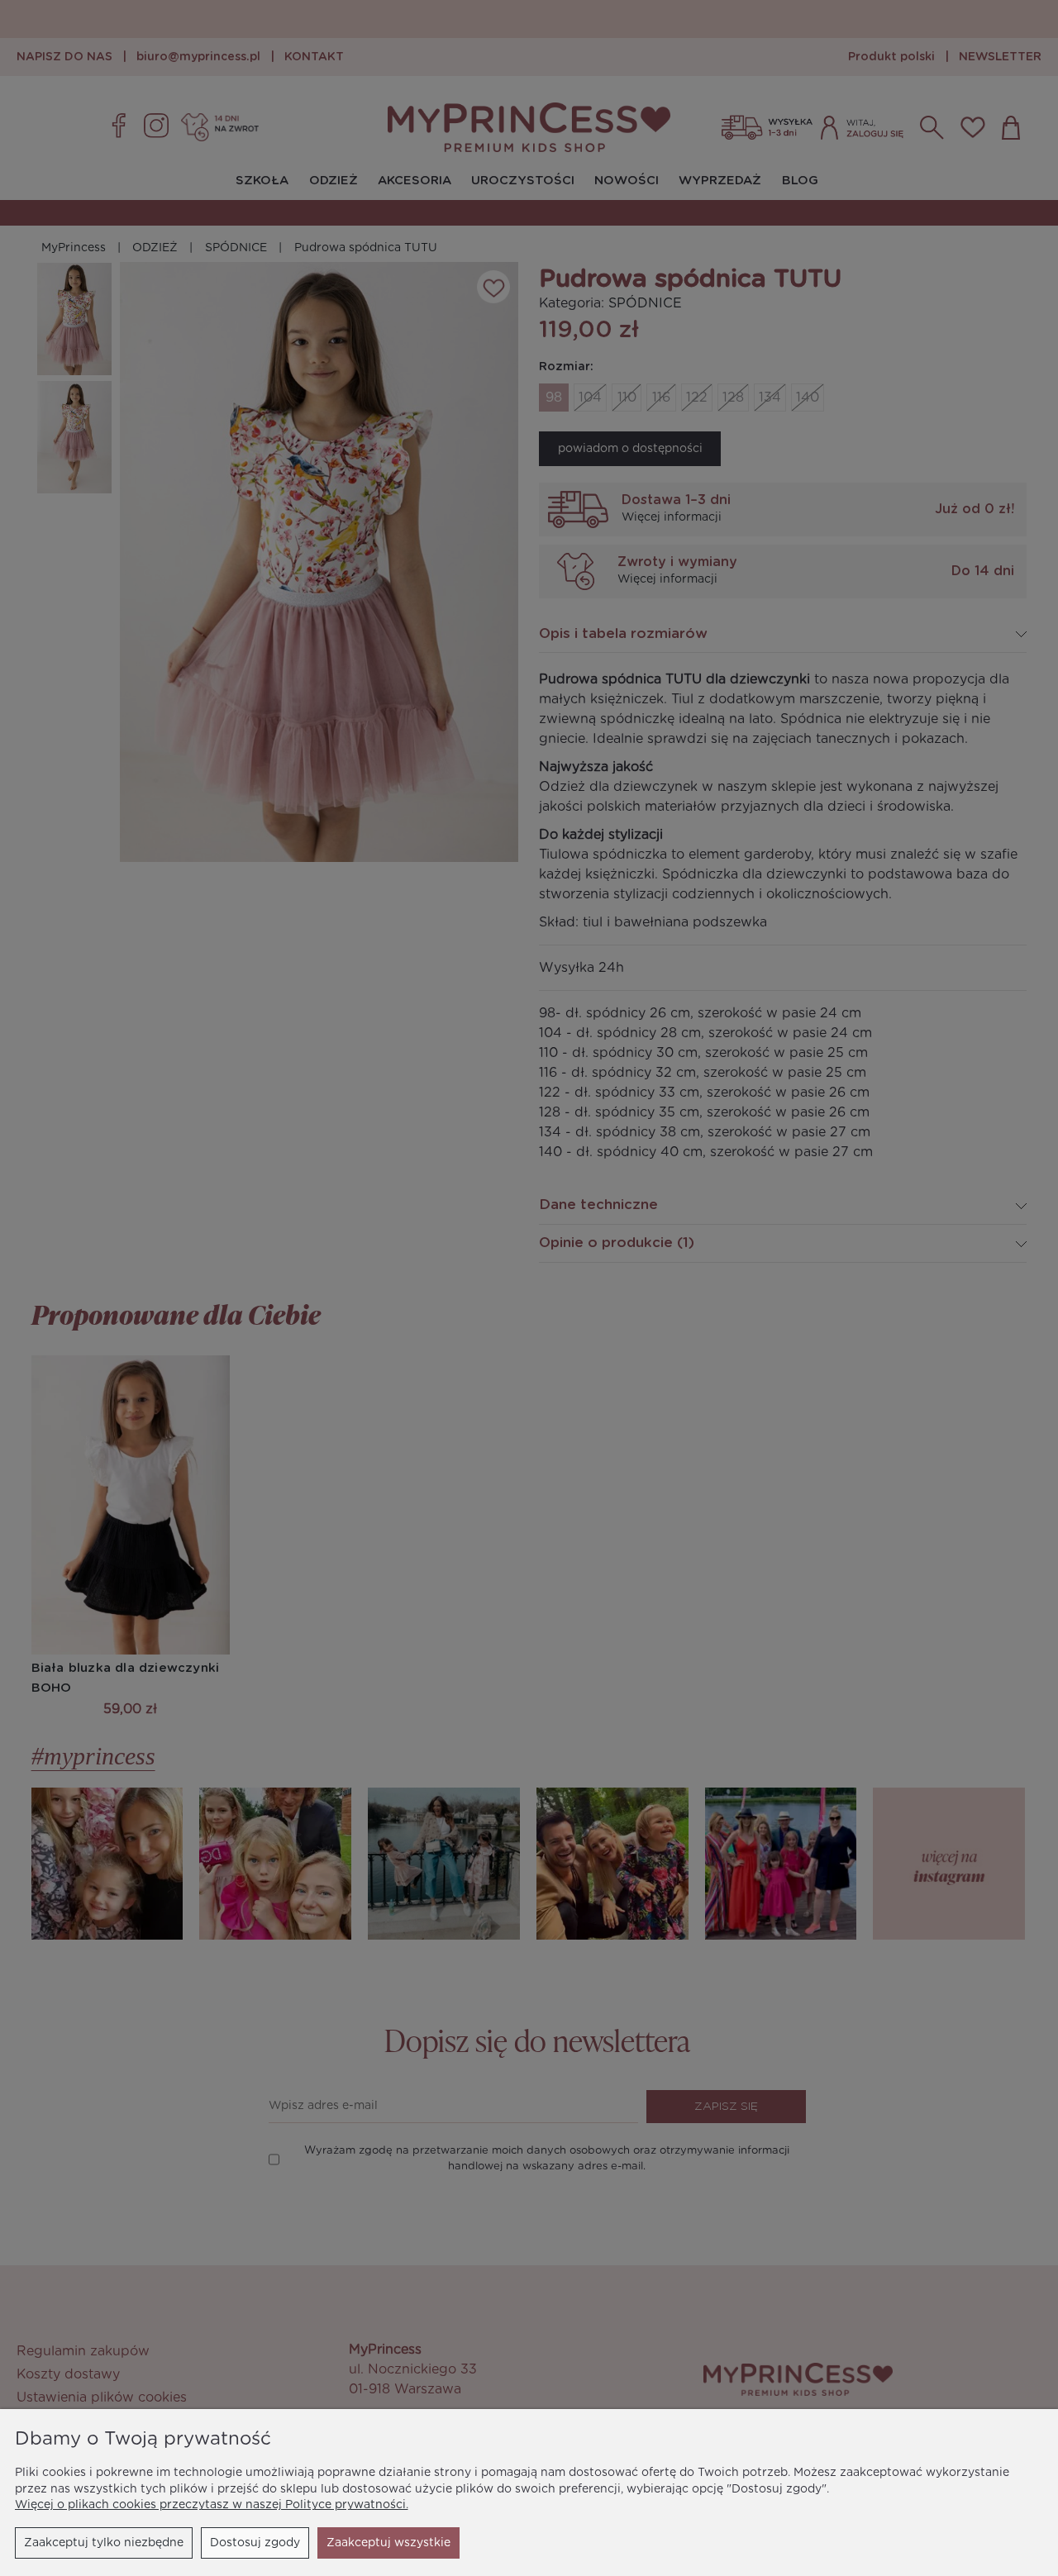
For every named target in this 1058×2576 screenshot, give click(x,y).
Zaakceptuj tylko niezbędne (104, 2543)
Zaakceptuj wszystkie (388, 2543)
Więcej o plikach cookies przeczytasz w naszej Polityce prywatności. (212, 2505)
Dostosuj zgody (255, 2543)
